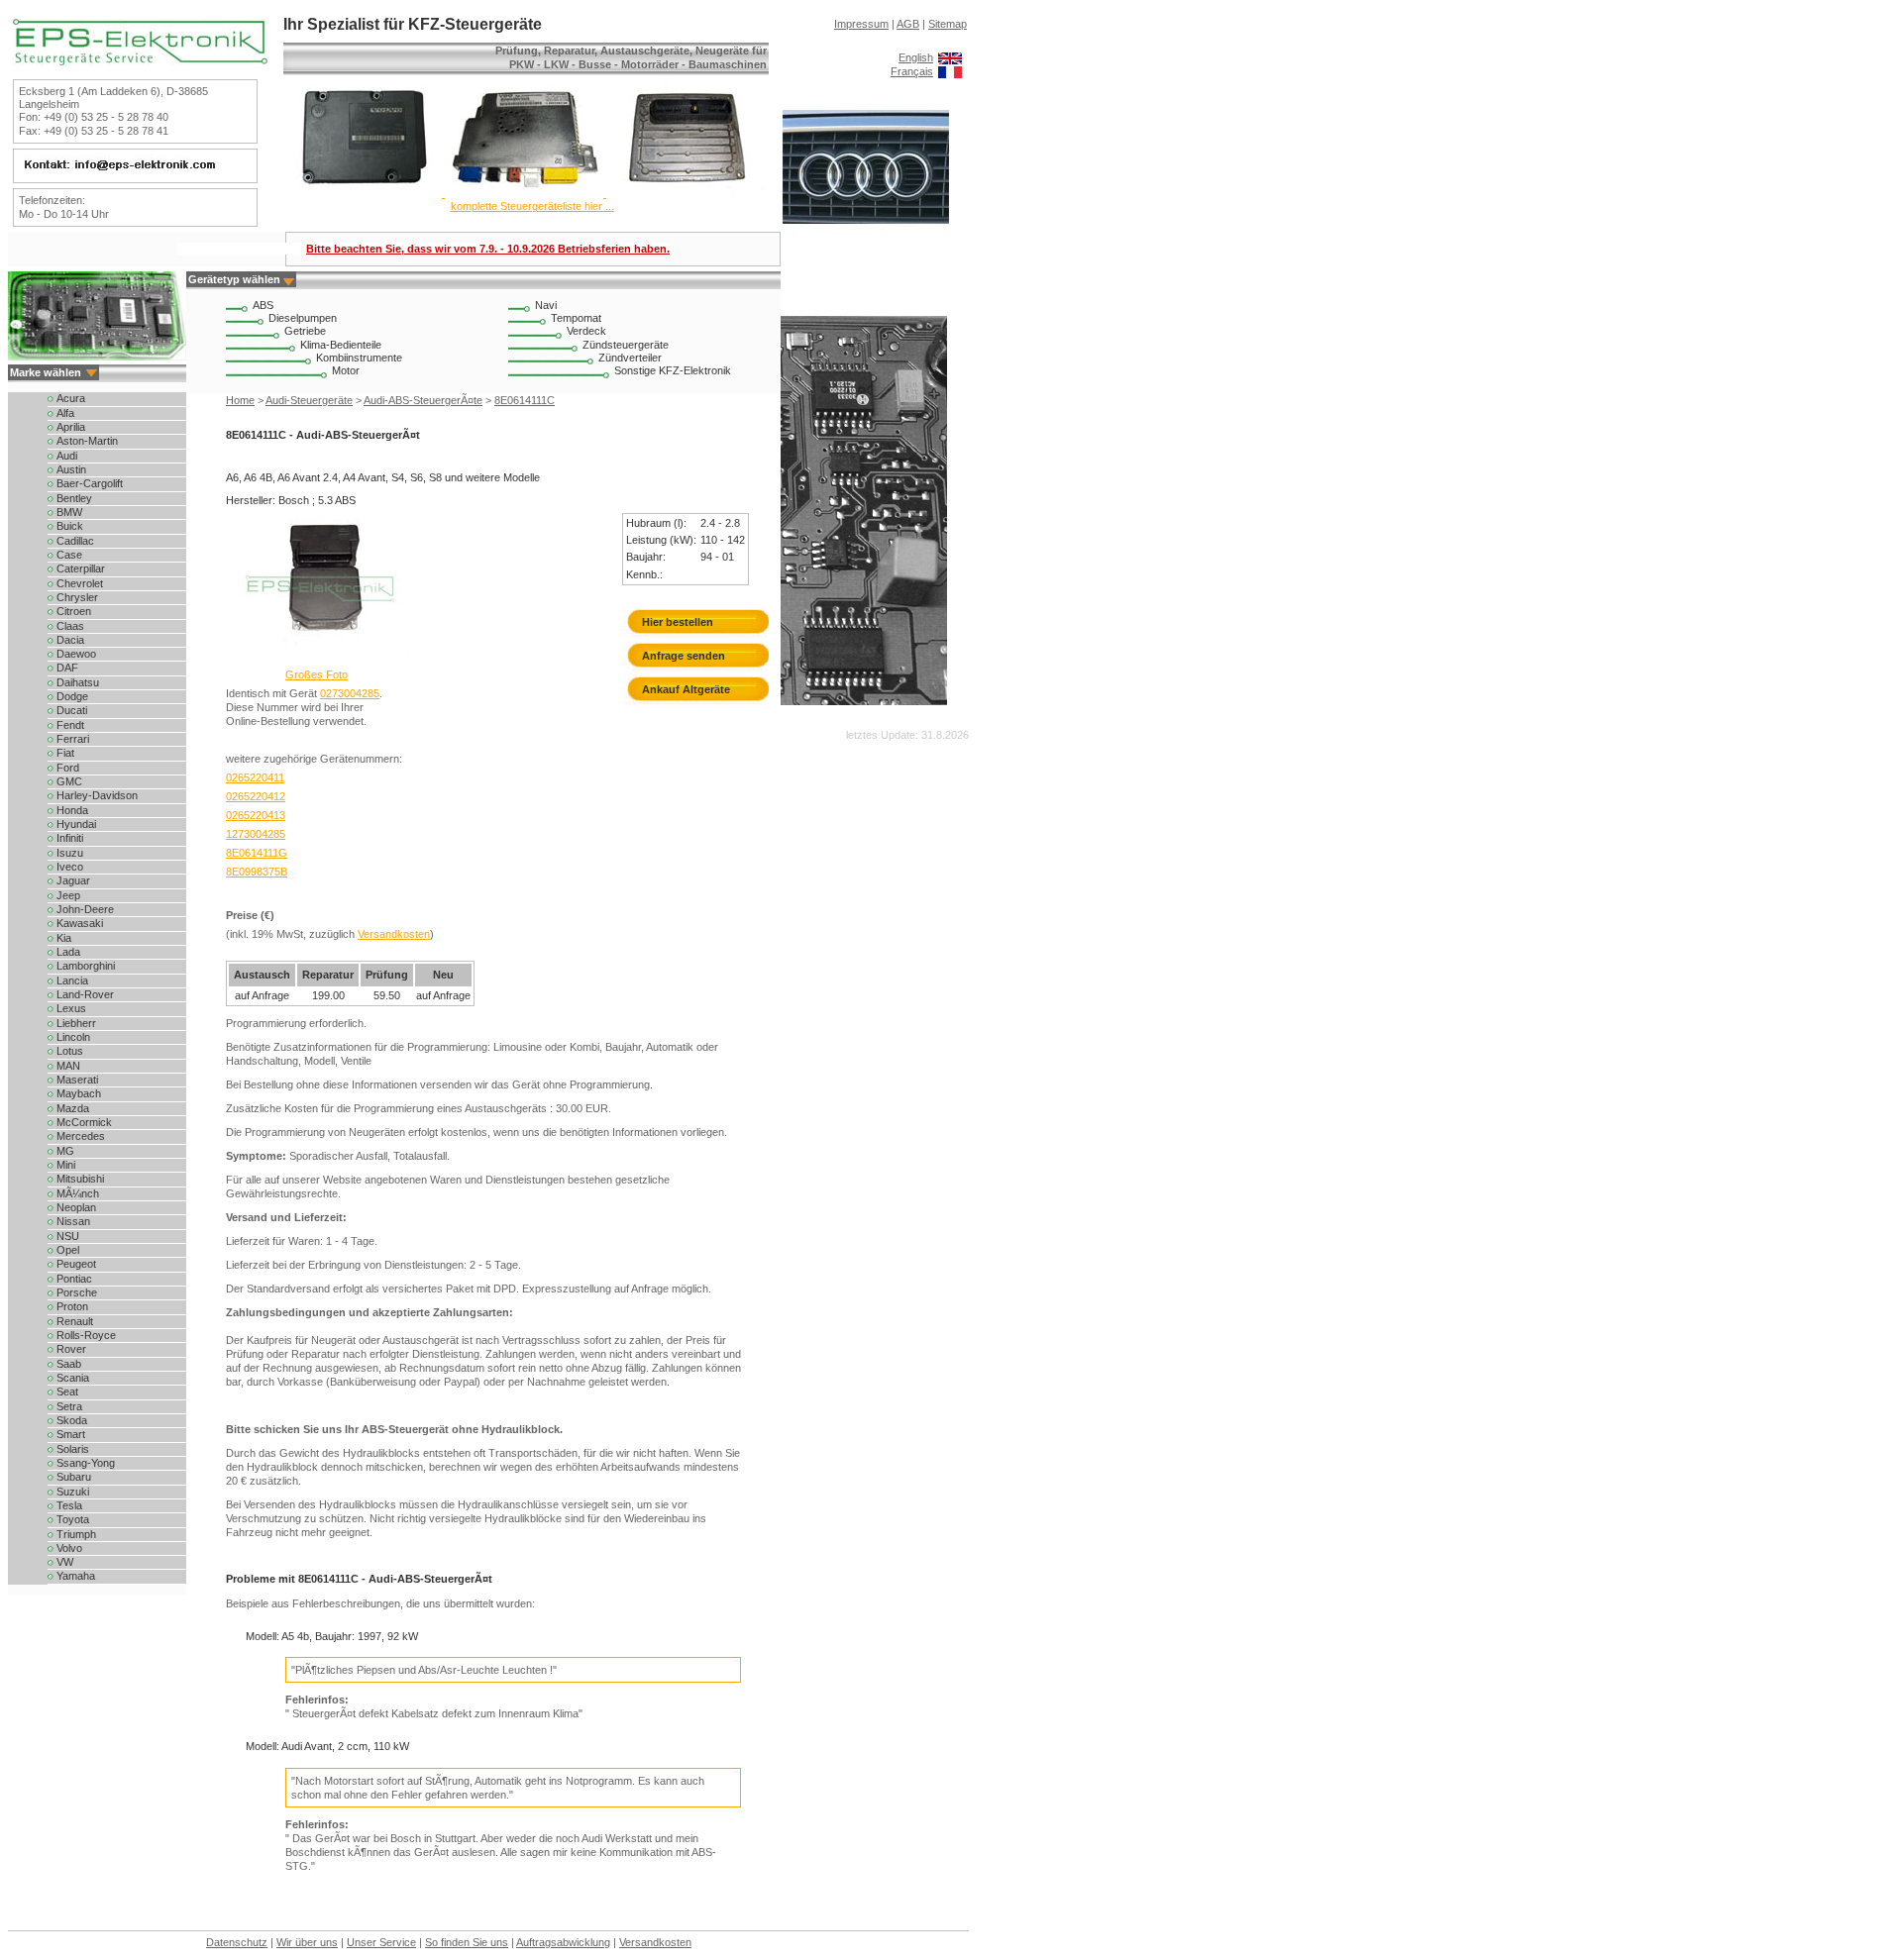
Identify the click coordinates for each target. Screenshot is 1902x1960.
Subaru (74, 1477)
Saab (69, 1364)
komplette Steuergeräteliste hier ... (532, 206)
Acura (71, 398)
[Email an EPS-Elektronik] (133, 170)
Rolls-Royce (86, 1335)
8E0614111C (525, 400)
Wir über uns (307, 1942)
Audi (67, 456)
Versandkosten (394, 934)
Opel (68, 1250)
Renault (75, 1321)
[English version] (950, 57)
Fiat (65, 753)
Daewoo (76, 654)
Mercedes (81, 1136)
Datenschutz (237, 1942)
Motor (346, 370)
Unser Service (381, 1942)
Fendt (70, 725)
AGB (908, 24)
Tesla (69, 1505)
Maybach (79, 1093)
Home (240, 400)
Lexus (71, 1008)
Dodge (72, 696)
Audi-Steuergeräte (309, 400)
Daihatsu (78, 682)
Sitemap (948, 24)
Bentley (74, 498)
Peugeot (76, 1264)
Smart (71, 1434)
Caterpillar (81, 568)
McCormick (84, 1122)
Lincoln (73, 1037)
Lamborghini (86, 966)
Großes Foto (317, 674)
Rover (71, 1349)
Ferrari (73, 739)
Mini (66, 1165)
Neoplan (76, 1207)
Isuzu (70, 853)
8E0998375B (257, 872)
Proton (72, 1306)
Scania (73, 1378)
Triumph (76, 1534)
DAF (67, 668)
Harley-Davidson (97, 795)
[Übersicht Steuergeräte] (524, 193)
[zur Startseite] (140, 61)
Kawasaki (80, 923)
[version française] (950, 71)
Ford (68, 768)
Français (912, 71)
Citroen (74, 611)
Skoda (72, 1420)
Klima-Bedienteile (341, 345)
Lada (68, 952)
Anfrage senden (684, 656)
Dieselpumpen (303, 318)
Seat (67, 1392)
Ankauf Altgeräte (686, 689)
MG (65, 1151)
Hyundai (76, 824)
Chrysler (77, 597)
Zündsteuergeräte (626, 345)
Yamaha (76, 1576)
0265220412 (256, 796)
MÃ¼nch (78, 1193)
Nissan (73, 1221)
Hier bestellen (678, 622)
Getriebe (305, 331)
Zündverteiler (630, 358)
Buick (70, 526)
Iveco (70, 867)
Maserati (77, 1080)
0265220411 (255, 777)
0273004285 (350, 693)
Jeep (68, 895)
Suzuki (73, 1492)
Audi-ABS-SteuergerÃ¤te (423, 400)
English (916, 57)
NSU (68, 1236)
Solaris (73, 1449)
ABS (263, 305)
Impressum (861, 24)
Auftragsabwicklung (563, 1942)
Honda (72, 810)
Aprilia (71, 427)
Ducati (72, 710)
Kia (64, 938)
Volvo (69, 1548)
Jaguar (73, 880)
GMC (69, 781)
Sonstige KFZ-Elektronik (673, 370)
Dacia (70, 640)
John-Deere (85, 909)
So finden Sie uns (467, 1942)
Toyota (73, 1519)
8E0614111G (257, 853)
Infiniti (70, 838)
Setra (69, 1406)
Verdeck (586, 331)
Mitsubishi (80, 1179)
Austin (71, 469)
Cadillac (75, 541)
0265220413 (256, 815)
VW (65, 1562)
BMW (69, 512)
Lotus (70, 1051)
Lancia (72, 980)
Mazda (73, 1108)
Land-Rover (85, 994)
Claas (70, 626)
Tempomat (576, 318)
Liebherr (76, 1023)
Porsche (77, 1292)
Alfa (65, 413)
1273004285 (256, 834)
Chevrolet (80, 583)
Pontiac (74, 1279)
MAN (68, 1066)
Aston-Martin (87, 441)
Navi (546, 305)
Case (69, 555)
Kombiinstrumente (359, 358)
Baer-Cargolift (90, 483)
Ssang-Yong (86, 1463)
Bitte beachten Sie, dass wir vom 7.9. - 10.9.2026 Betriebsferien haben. (488, 249)
